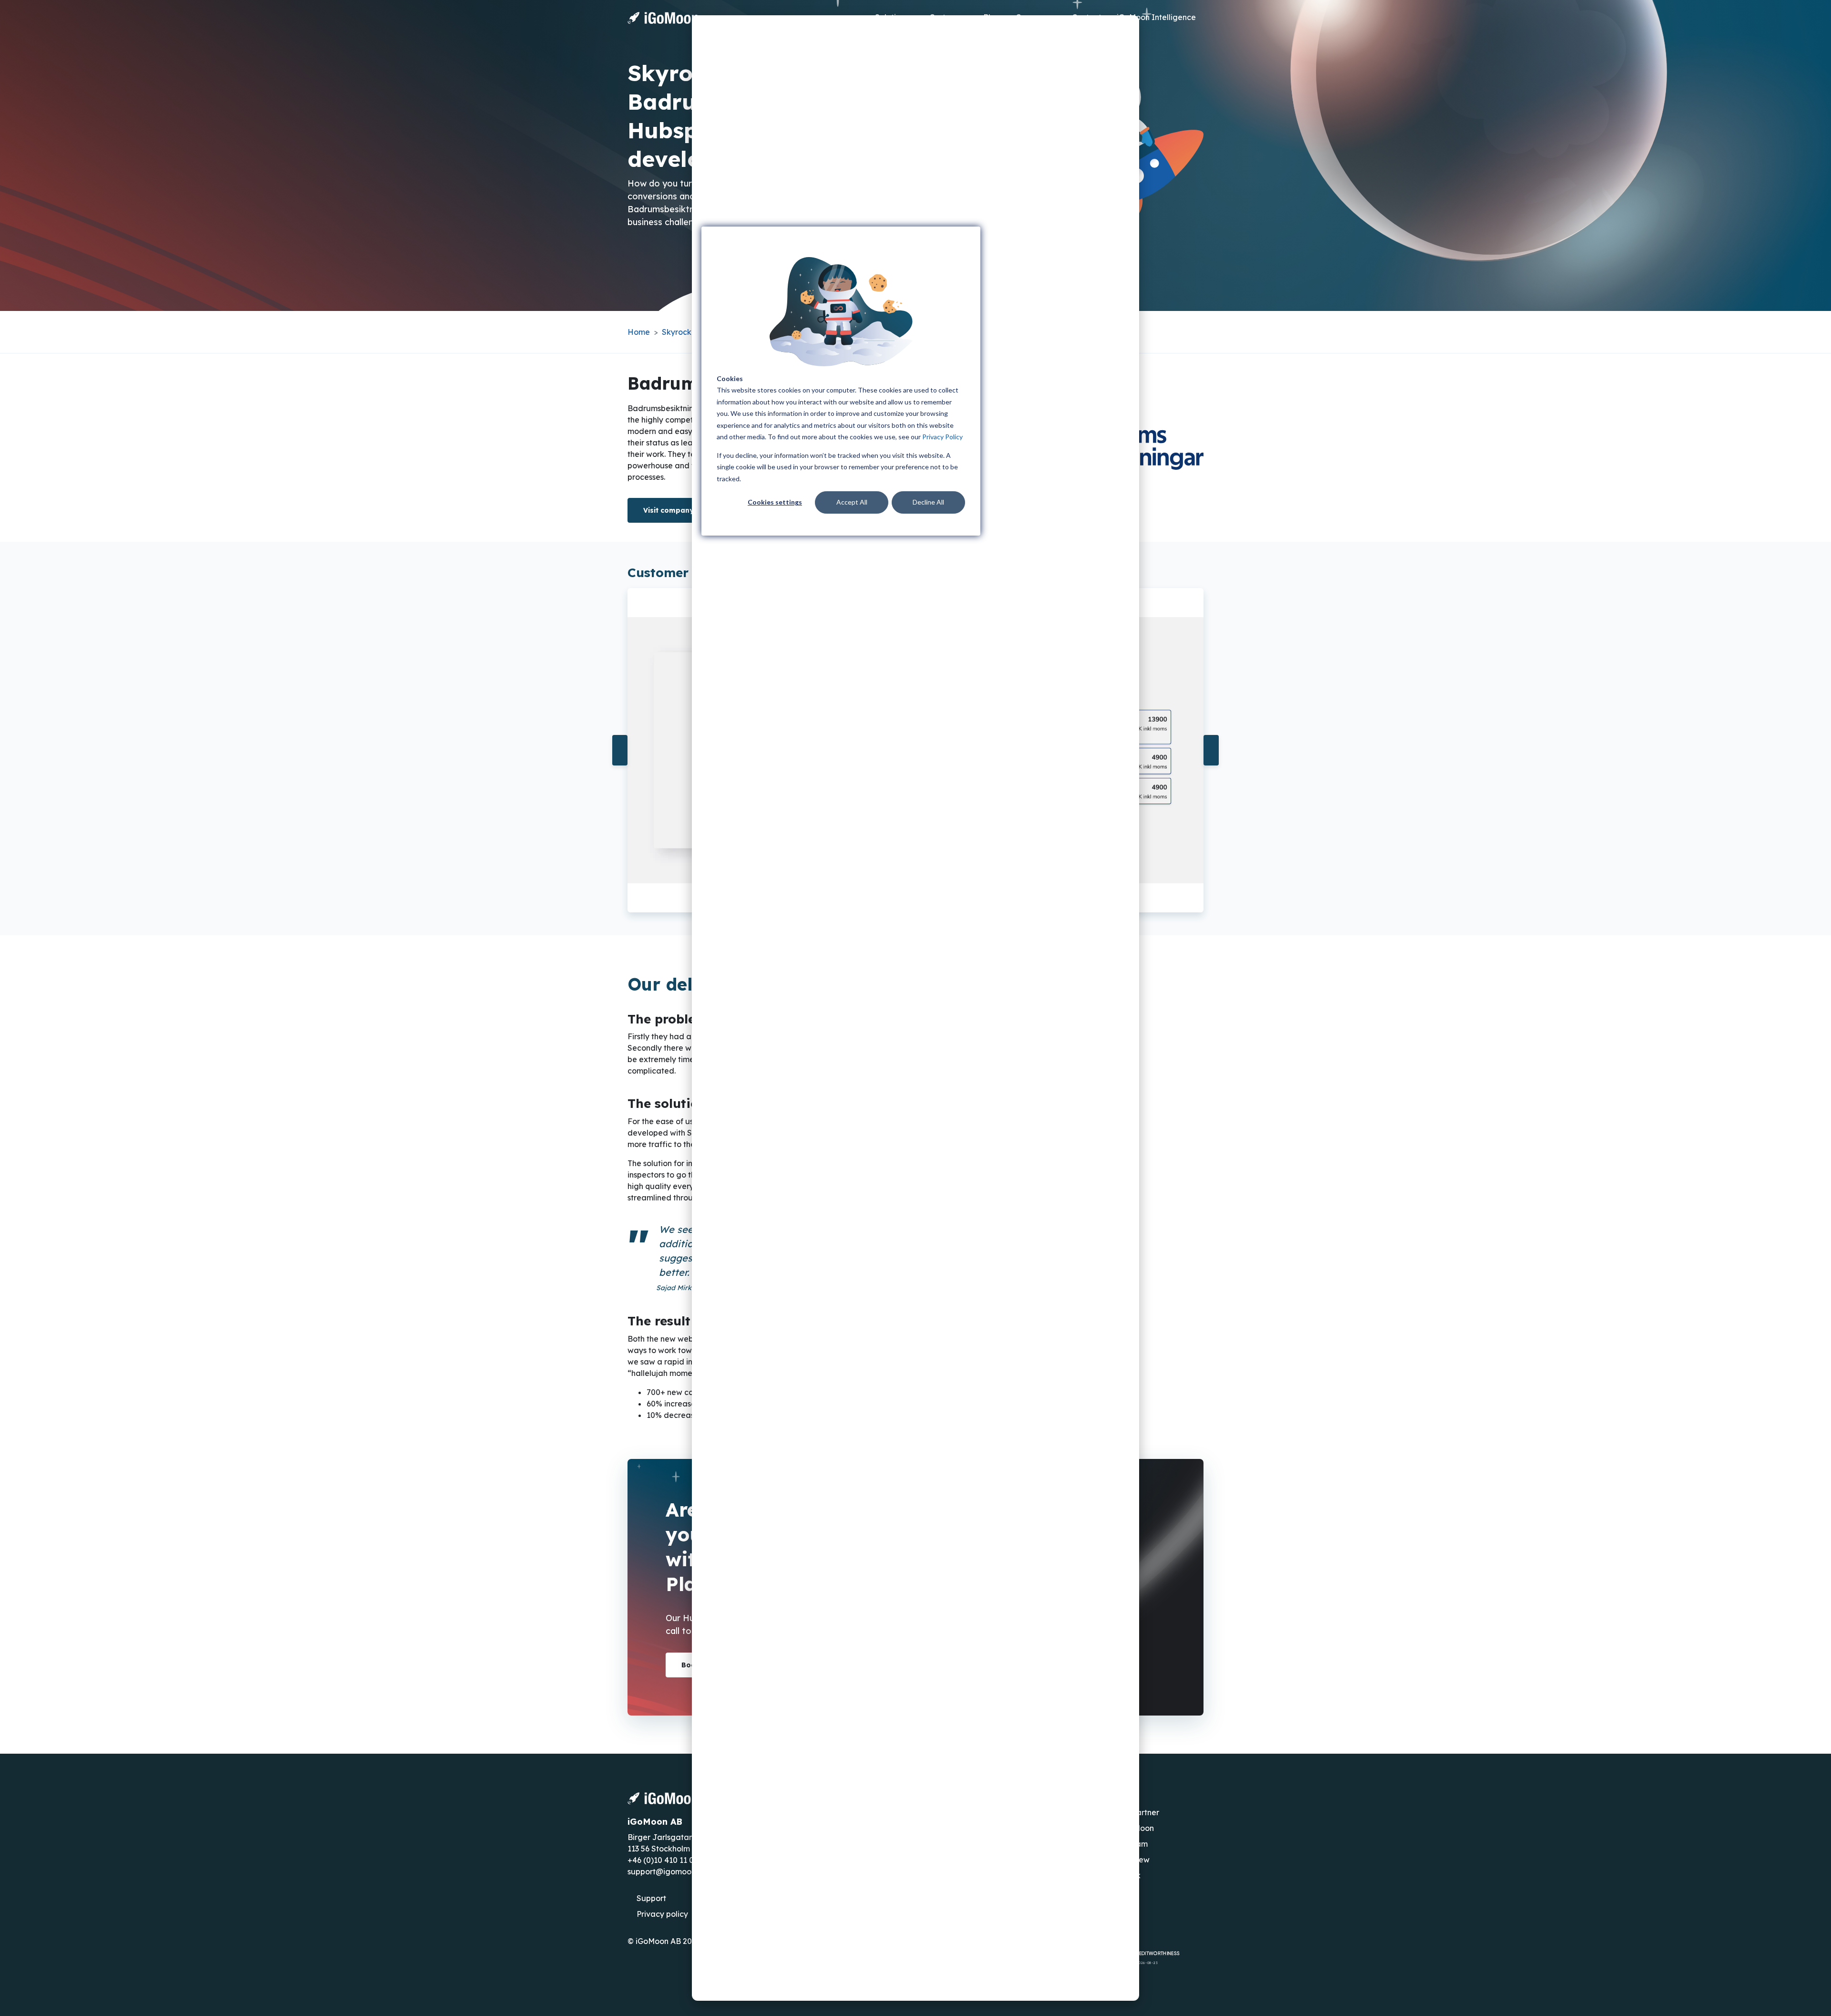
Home (639, 332)
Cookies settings (775, 502)
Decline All (928, 502)
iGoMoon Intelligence (1156, 17)
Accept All (852, 502)
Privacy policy (662, 1914)
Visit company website (685, 510)
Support (651, 1898)
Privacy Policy (942, 437)
